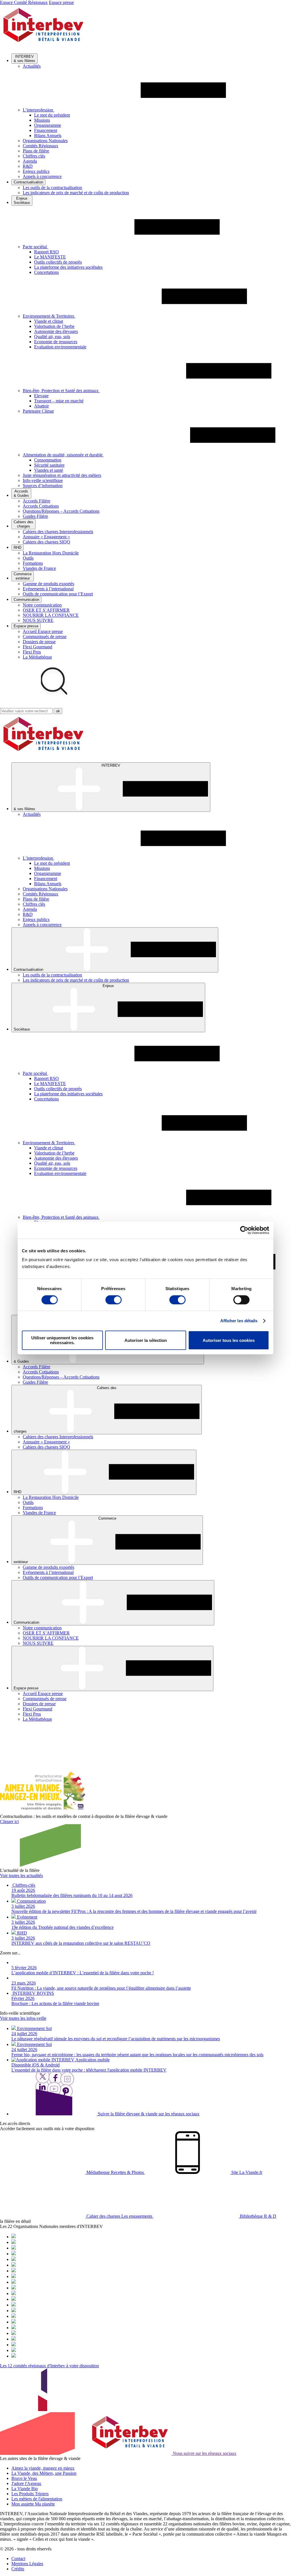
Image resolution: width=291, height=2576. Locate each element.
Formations (33, 563)
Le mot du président (52, 115)
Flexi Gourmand (38, 647)
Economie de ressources (56, 342)
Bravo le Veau (24, 2478)
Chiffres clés (34, 156)
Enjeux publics (36, 171)
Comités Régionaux (40, 146)
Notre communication (42, 605)
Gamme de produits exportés (48, 584)
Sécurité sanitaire (49, 465)
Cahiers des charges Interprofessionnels (58, 532)
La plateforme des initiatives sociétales (68, 267)
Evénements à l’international (48, 589)
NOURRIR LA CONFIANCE (51, 615)
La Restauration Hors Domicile (51, 553)
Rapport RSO (46, 252)
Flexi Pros (32, 652)
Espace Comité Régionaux (24, 2)
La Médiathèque (37, 657)
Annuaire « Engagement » (46, 537)
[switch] (114, 1300)
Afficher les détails (239, 1321)
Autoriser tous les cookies (229, 1340)
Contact (18, 2559)
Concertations (46, 272)
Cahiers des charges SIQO (46, 542)
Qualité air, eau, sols (52, 337)
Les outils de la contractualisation (52, 188)
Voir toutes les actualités (21, 1875)
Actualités (32, 66)
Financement (46, 130)
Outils (28, 558)
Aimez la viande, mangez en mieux (43, 2468)
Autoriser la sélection (146, 1340)
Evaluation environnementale (60, 347)
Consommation (48, 460)
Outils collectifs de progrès (58, 262)
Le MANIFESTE (50, 257)
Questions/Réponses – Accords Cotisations (61, 511)
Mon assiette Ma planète (33, 2504)
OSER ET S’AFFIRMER (46, 610)
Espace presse (61, 2)
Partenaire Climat (38, 411)
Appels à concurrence (42, 176)
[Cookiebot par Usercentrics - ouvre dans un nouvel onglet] (244, 1230)
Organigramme (48, 125)
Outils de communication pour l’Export (58, 594)
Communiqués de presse (45, 637)
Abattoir (41, 406)
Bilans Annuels (48, 135)
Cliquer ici (9, 1821)
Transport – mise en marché (59, 401)
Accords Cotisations (41, 506)
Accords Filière (37, 501)
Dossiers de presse (39, 642)
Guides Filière (35, 516)
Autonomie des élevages (56, 331)
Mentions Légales (27, 2564)
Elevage (41, 396)
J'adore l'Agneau (26, 2483)
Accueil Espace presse (43, 631)
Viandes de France (39, 568)
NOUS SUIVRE (38, 620)
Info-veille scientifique (43, 480)
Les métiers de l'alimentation (37, 2499)
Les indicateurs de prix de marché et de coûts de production (76, 193)
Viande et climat (49, 321)
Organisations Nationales (45, 141)
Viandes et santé (49, 470)
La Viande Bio (25, 2489)
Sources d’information (43, 486)
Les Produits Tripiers (30, 2494)
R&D (28, 166)
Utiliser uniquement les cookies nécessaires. (62, 1340)
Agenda (30, 161)
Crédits (18, 2569)
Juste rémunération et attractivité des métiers (62, 475)
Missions (42, 120)
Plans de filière (36, 151)
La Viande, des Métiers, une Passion (44, 2473)
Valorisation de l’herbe (54, 326)
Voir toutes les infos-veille (23, 2018)
